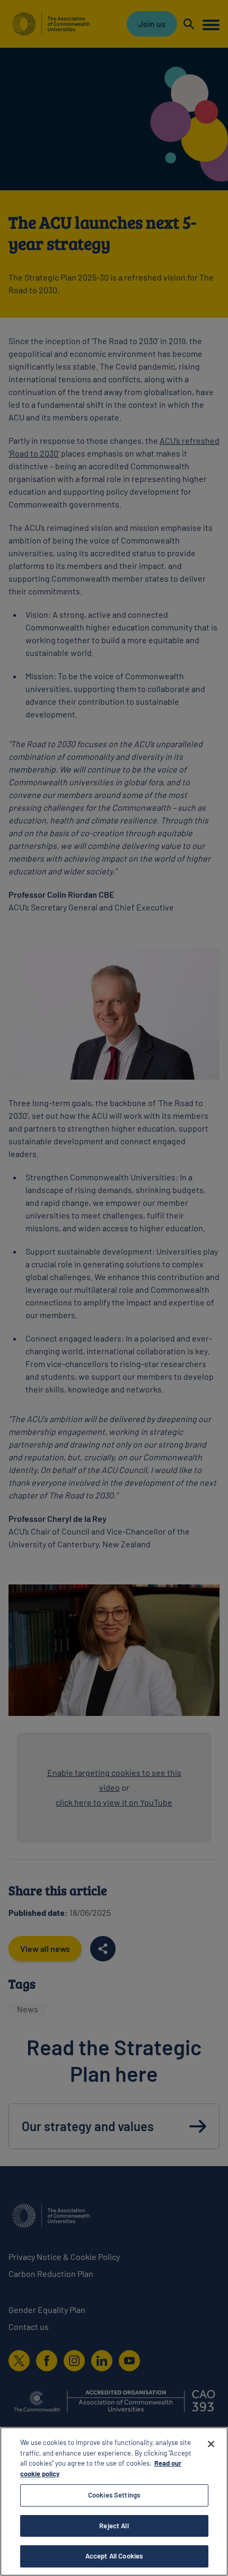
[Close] (211, 2444)
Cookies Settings (114, 2495)
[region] (114, 2501)
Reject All (114, 2526)
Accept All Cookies (114, 2556)
